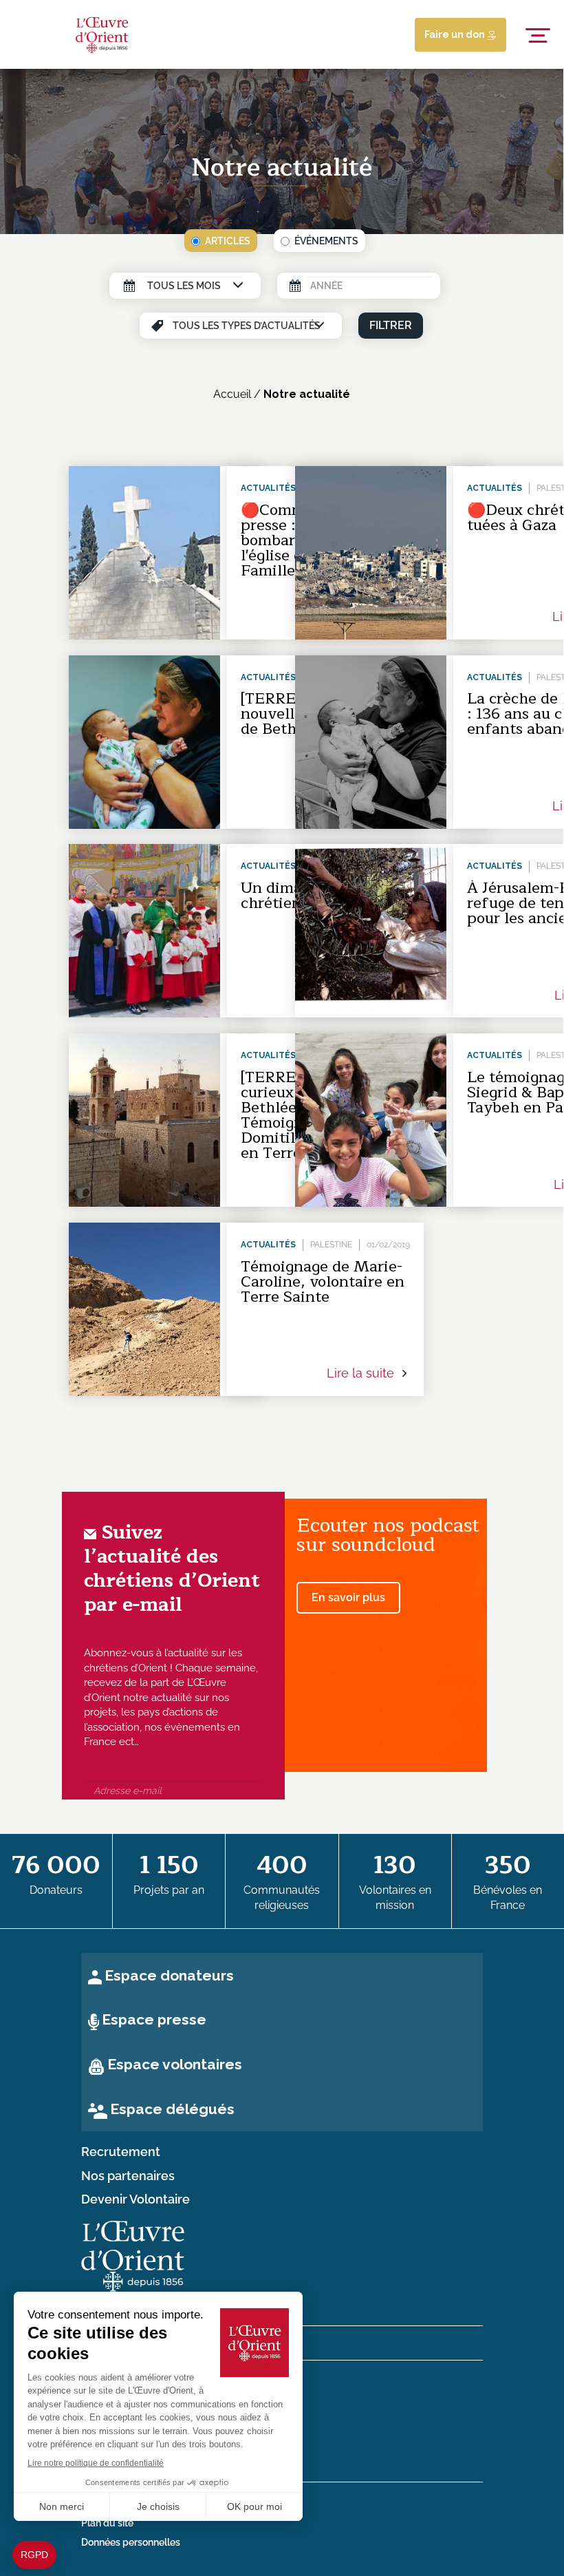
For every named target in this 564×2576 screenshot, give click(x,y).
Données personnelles (131, 2542)
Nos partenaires (128, 2176)
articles (228, 241)
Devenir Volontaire (135, 2199)
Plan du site (107, 2523)
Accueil (232, 394)
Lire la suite (362, 1373)
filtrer (391, 325)
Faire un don (456, 34)
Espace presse (154, 2019)
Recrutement (121, 2152)
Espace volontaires (175, 2064)
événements (326, 241)
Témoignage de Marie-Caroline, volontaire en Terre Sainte (323, 1282)
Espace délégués (172, 2109)
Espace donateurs (169, 1975)
